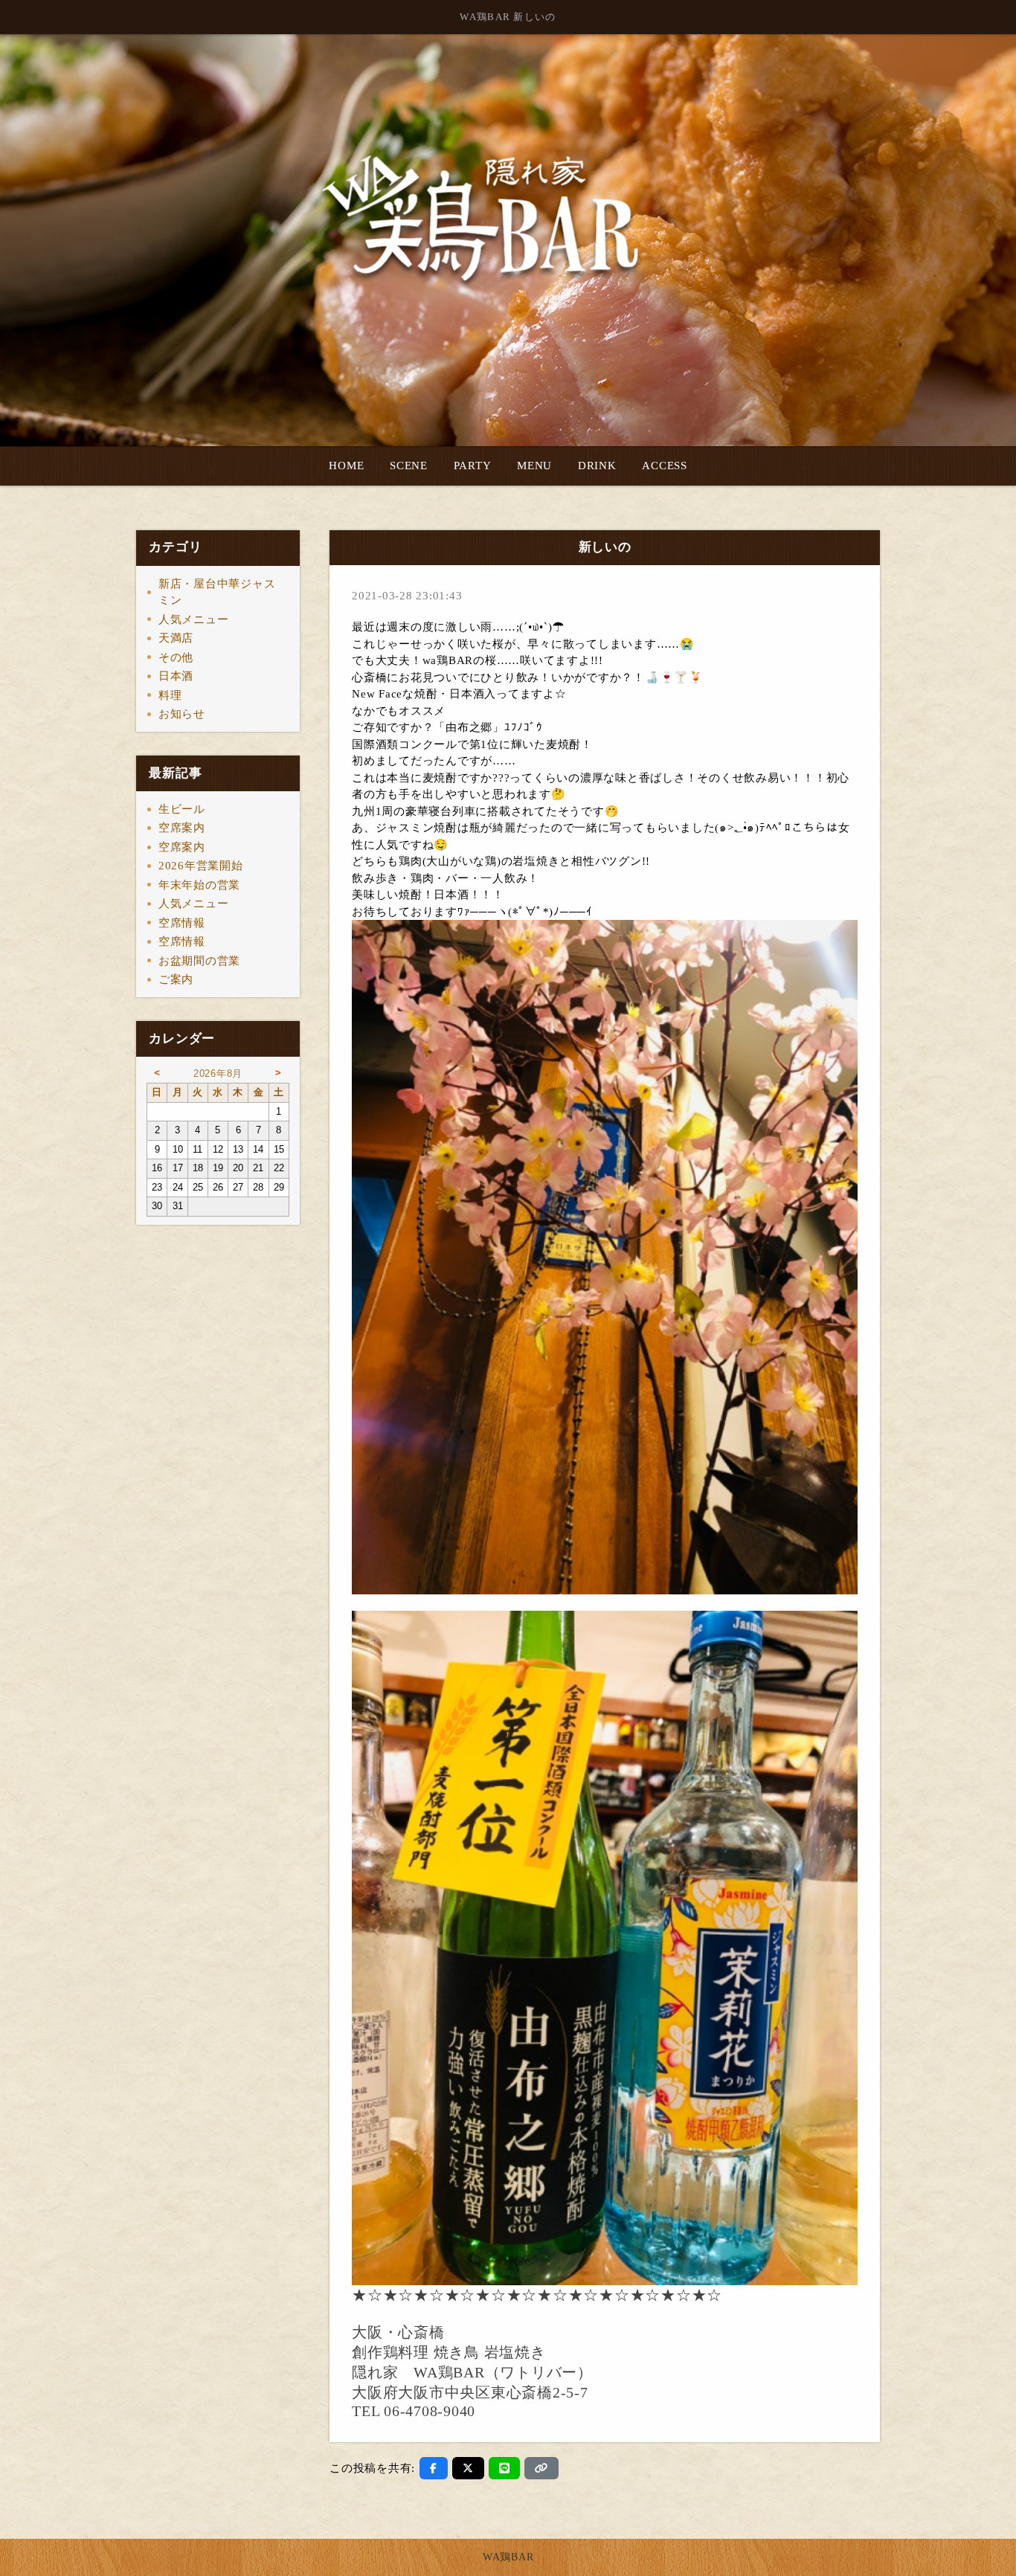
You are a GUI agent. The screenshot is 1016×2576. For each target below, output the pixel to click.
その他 (176, 657)
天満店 (176, 638)
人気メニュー (194, 619)
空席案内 (182, 828)
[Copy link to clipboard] (541, 2468)
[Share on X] (468, 2468)
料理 (170, 695)
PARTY (473, 466)
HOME (346, 466)
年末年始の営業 (199, 885)
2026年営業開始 (201, 866)
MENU (534, 466)
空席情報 (182, 923)
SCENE (409, 466)
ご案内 (176, 979)
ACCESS (665, 466)
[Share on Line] (505, 2468)
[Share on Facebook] (434, 2468)
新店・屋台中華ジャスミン (217, 592)
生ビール (182, 809)
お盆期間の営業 (199, 961)
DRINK (597, 466)
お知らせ (182, 714)
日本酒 (176, 676)
